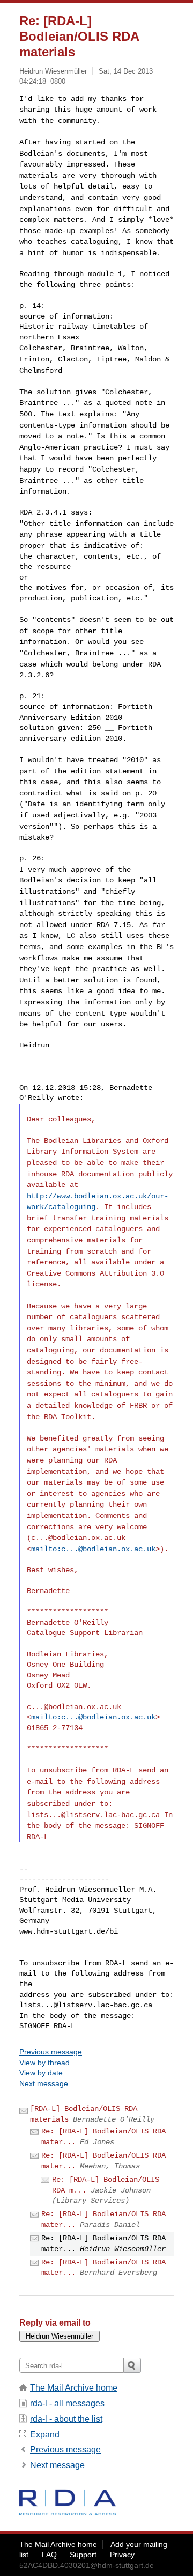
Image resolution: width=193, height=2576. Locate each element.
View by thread (44, 2063)
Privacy (122, 2555)
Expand (45, 2434)
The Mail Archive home (74, 2388)
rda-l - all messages (67, 2403)
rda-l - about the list (66, 2419)
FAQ (49, 2555)
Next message (44, 2083)
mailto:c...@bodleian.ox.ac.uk (93, 1549)
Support (83, 2555)
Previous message (51, 2052)
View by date (41, 2073)
